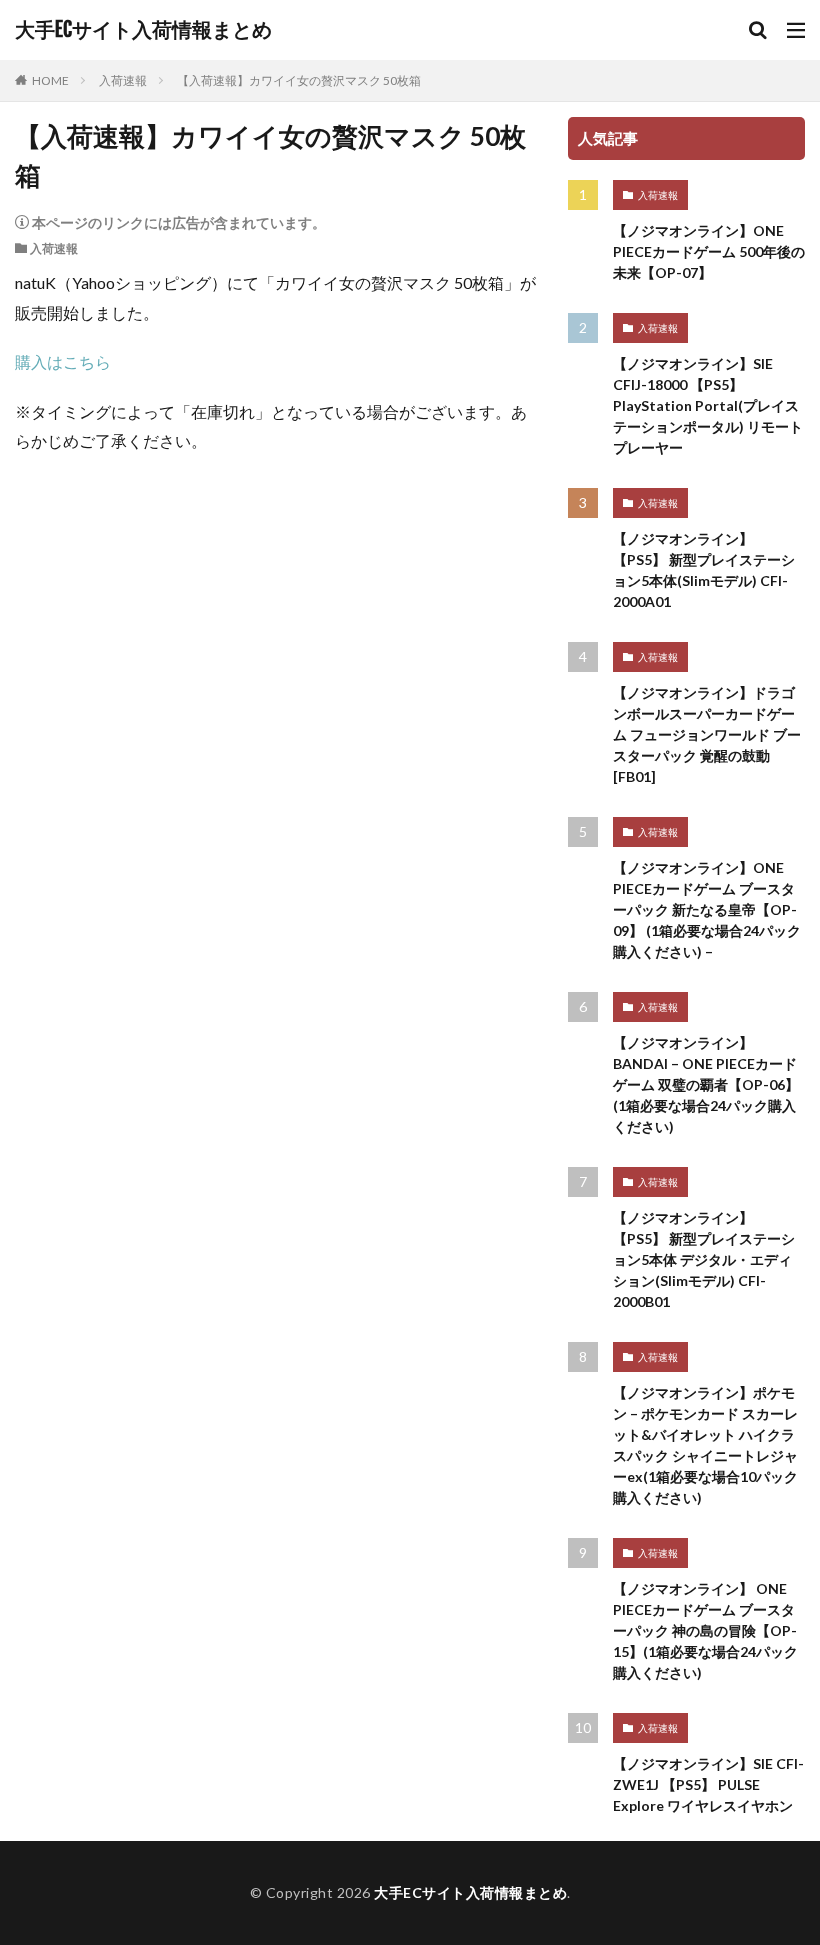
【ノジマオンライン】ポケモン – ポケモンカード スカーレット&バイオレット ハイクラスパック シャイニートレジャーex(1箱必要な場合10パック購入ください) (705, 1445)
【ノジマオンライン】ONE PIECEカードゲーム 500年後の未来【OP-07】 (709, 251)
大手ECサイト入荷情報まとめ (143, 30)
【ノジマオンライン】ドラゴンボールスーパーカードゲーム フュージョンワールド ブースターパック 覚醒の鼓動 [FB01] (707, 734)
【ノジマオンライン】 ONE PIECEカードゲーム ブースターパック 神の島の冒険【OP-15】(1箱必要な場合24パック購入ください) (705, 1630)
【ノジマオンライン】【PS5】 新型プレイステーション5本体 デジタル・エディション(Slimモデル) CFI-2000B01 (704, 1259)
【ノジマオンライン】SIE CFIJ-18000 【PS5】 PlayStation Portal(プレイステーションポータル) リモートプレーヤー (708, 405)
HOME (50, 80)
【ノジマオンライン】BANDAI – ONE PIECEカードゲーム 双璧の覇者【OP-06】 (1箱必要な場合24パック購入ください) (706, 1084)
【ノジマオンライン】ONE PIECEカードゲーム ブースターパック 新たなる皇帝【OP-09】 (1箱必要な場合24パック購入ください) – (707, 909)
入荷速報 (123, 80)
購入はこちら (63, 361)
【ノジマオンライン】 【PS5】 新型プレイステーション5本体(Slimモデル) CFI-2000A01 (704, 570)
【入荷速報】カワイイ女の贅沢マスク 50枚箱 (299, 80)
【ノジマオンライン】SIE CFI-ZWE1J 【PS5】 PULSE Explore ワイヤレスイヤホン (708, 1784)
